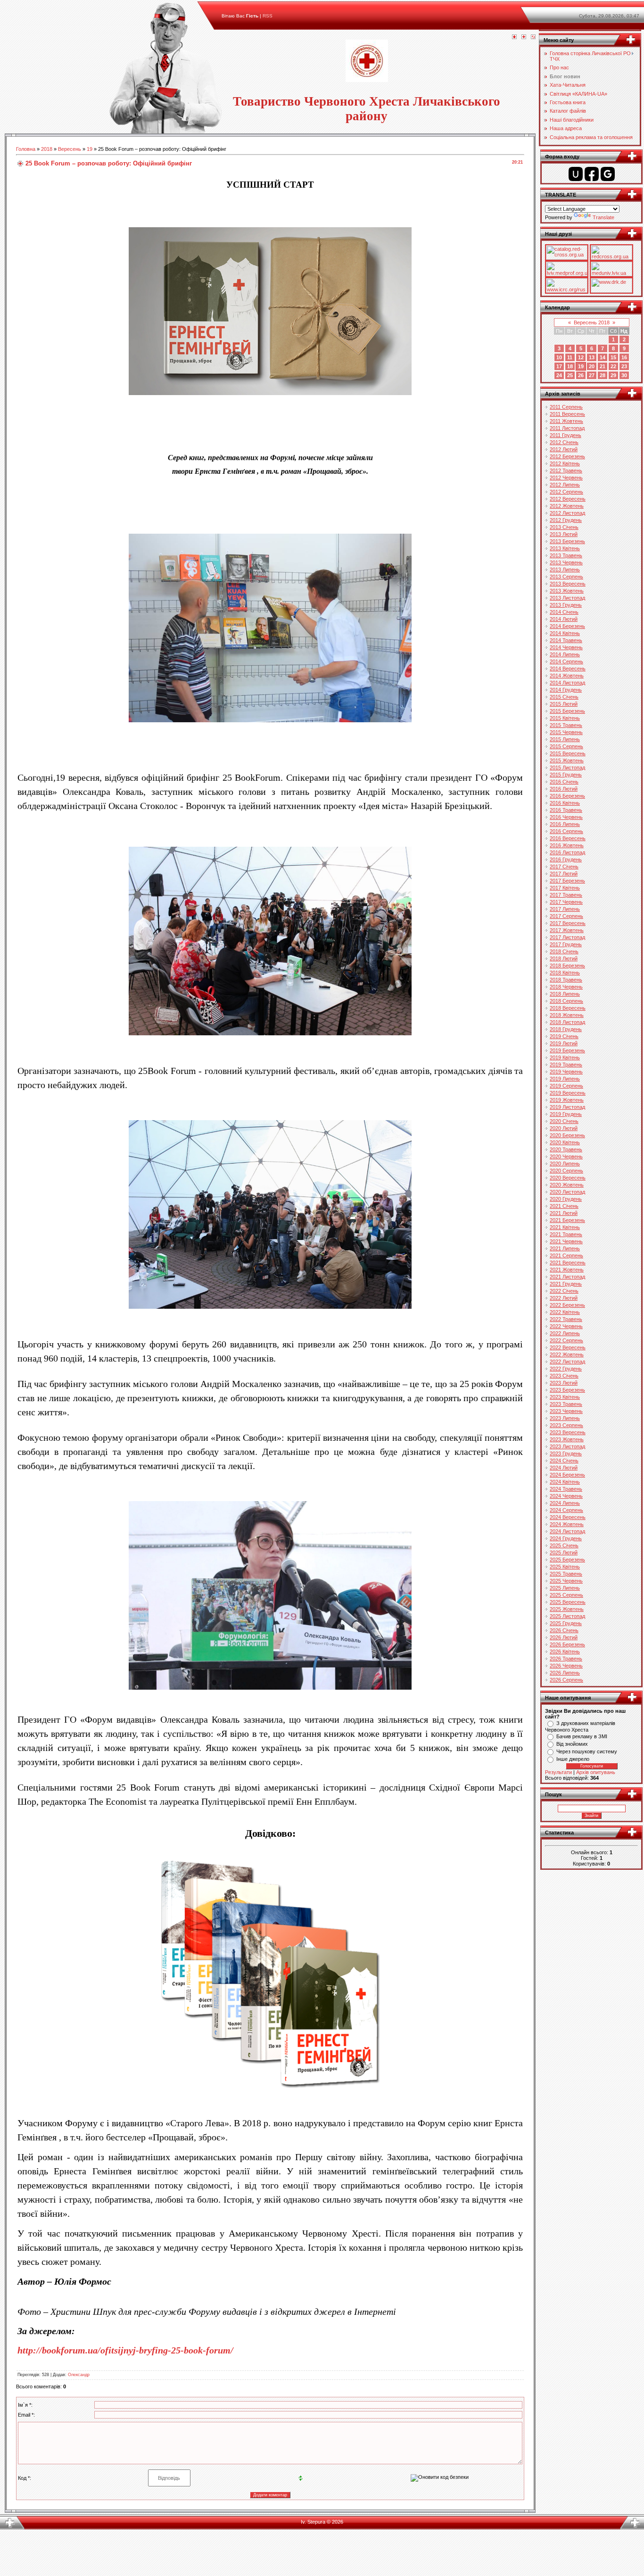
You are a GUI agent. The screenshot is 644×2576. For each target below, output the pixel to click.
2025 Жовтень (567, 1609)
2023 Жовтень (567, 1439)
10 (559, 357)
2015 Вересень (568, 753)
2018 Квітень (565, 973)
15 (613, 357)
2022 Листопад (567, 1362)
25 (570, 375)
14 (603, 357)
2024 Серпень (566, 1510)
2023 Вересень (568, 1432)
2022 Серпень (566, 1340)
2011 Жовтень (566, 421)
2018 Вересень (568, 1008)
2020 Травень (566, 1149)
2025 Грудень (566, 1623)
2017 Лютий (564, 874)
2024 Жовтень (567, 1524)
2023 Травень (566, 1404)
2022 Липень (565, 1333)
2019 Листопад (567, 1107)
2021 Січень (564, 1206)
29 (613, 375)
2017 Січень (564, 867)
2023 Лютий (564, 1383)
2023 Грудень (566, 1453)
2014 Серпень (566, 661)
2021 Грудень (566, 1284)
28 (603, 375)
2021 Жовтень (567, 1270)
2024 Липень (565, 1503)
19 (90, 149)
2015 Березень (567, 711)
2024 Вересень (568, 1517)
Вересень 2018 (592, 322)
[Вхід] (533, 37)
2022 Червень (566, 1326)
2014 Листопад (567, 683)
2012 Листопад (567, 513)
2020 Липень (565, 1164)
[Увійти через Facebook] (592, 174)
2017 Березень (567, 881)
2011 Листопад (567, 428)
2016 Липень (565, 824)
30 (624, 375)
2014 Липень (565, 654)
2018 (47, 149)
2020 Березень (567, 1135)
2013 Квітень (565, 548)
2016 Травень (566, 810)
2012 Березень (567, 456)
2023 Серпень (566, 1425)
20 (592, 366)
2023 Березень (567, 1390)
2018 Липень (565, 994)
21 (603, 366)
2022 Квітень (565, 1312)
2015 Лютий (564, 704)
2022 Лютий (564, 1298)
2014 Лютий (564, 619)
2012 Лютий (564, 449)
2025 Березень (567, 1560)
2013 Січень (564, 527)
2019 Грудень (566, 1114)
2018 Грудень (566, 1029)
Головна (26, 149)
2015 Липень (565, 739)
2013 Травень (566, 555)
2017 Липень (565, 909)
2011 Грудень (566, 435)
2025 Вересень (568, 1602)
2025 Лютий (564, 1552)
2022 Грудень (566, 1369)
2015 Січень (564, 697)
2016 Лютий (564, 789)
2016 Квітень (565, 803)
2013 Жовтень (567, 591)
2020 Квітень (565, 1142)
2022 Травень (566, 1319)
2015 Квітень (565, 718)
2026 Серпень (566, 1680)
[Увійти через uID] (576, 174)
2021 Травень (566, 1234)
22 (613, 366)
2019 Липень (565, 1079)
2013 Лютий (564, 534)
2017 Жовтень (567, 930)
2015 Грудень (566, 775)
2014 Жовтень (567, 676)
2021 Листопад (567, 1277)
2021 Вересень (568, 1263)
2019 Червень (566, 1072)
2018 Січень (564, 951)
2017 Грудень (566, 944)
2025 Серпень (566, 1595)
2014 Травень (566, 640)
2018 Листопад (567, 1022)
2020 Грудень (566, 1199)
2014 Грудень (566, 690)
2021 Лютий (564, 1213)
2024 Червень (566, 1496)
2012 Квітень (565, 463)
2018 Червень (566, 987)
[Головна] (514, 37)
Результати (558, 1772)
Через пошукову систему (587, 1751)
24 (559, 375)
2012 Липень (565, 485)
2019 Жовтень (567, 1100)
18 (570, 366)
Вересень (70, 149)
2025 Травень (566, 1574)
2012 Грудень (566, 520)
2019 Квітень (565, 1057)
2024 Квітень (565, 1482)
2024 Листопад (567, 1531)
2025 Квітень (565, 1567)
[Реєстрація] (524, 37)
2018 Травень (566, 980)
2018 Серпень (566, 1001)
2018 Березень (567, 966)
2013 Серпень (566, 577)
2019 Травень (566, 1065)
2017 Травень (566, 895)
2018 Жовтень (567, 1015)
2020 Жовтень (567, 1185)
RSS (268, 16)
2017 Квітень (565, 888)
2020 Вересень (568, 1178)
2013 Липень (565, 570)
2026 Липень (565, 1673)
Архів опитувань (596, 1772)
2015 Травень (566, 725)
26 (581, 375)
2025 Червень (566, 1581)
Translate (603, 217)
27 (592, 375)
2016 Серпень (566, 831)
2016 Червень (566, 817)
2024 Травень (566, 1489)
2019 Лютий (564, 1043)
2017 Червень (566, 902)
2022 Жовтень (567, 1354)
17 (559, 366)
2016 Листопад (567, 852)
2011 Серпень (566, 407)
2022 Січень (564, 1291)
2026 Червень (566, 1666)
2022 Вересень (568, 1347)
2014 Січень (564, 612)
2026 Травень (566, 1659)
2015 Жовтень (567, 760)
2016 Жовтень (567, 845)
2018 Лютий (564, 958)
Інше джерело (573, 1759)
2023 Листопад (567, 1446)
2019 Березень (567, 1050)
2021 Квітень (565, 1227)
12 (581, 357)
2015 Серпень (566, 746)
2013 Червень (566, 562)
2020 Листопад (567, 1192)
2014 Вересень (568, 669)
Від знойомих (572, 1744)
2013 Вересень (568, 584)
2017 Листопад (567, 937)
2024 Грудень (566, 1538)
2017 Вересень (568, 923)
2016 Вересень (568, 838)
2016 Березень (567, 796)
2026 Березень (567, 1644)
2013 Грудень (566, 605)
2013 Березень (567, 541)
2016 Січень (564, 782)
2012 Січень (564, 442)
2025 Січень (564, 1545)
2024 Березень (567, 1475)
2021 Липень (565, 1248)
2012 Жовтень (567, 506)
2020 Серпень (566, 1171)
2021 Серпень (566, 1255)
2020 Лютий (564, 1128)
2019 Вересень (568, 1093)
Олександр (79, 2375)
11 (570, 357)
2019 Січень (564, 1036)
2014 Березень (567, 626)
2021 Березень (567, 1220)
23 (624, 366)
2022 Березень (567, 1305)
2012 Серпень (566, 492)
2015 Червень (566, 732)
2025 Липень (565, 1588)
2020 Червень (566, 1156)
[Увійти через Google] (608, 174)
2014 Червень (566, 647)
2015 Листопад (567, 768)
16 (624, 357)
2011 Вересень (567, 414)
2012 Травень (566, 471)
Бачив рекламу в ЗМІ (582, 1736)
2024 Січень (564, 1461)
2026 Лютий (564, 1637)
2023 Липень (565, 1418)
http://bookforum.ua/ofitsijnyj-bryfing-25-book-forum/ (125, 2350)
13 (592, 357)
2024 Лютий (564, 1468)
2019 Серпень (566, 1086)
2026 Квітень (565, 1651)
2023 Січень (564, 1376)
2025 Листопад (567, 1616)
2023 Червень (566, 1411)
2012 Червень (566, 478)
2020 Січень (564, 1121)
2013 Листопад (567, 598)
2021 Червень (566, 1241)
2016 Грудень (566, 859)
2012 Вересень (568, 499)
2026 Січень (564, 1630)
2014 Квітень (565, 633)
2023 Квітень (565, 1397)
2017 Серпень (566, 916)
